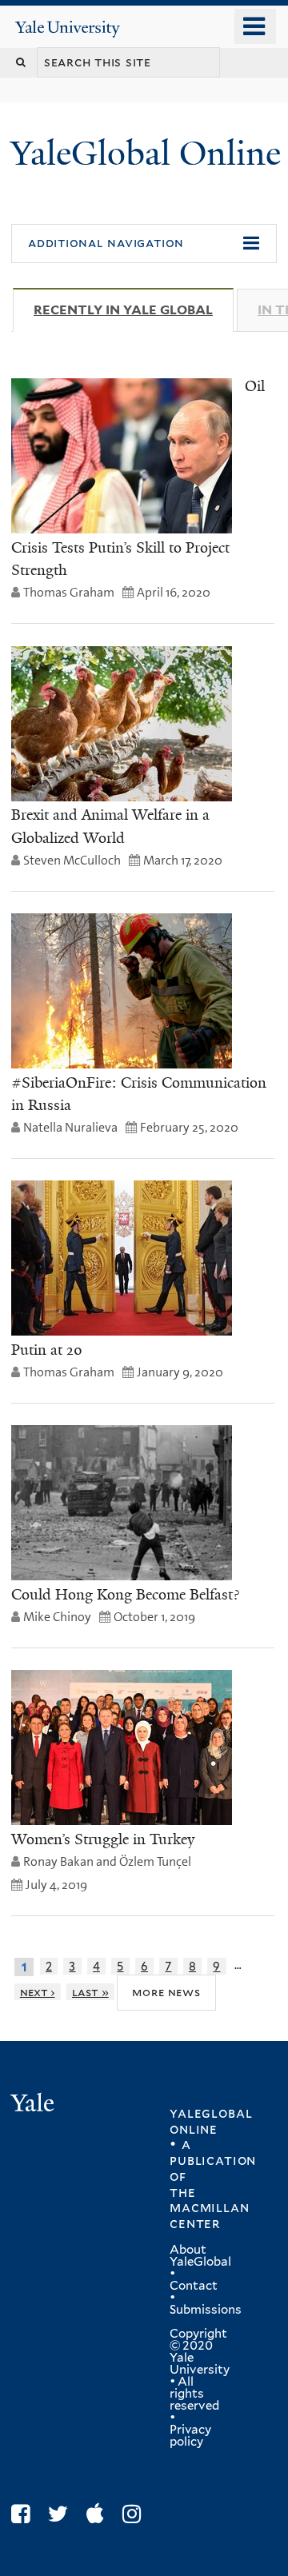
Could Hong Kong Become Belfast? (125, 1595)
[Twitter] (62, 2514)
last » (90, 1992)
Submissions (206, 2310)
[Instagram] (136, 2514)
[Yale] (34, 2105)
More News (166, 1992)
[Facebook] (24, 2514)
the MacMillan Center (209, 2208)
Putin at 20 (47, 1350)
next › (38, 1992)
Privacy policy (190, 2436)
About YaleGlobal (200, 2256)
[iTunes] (99, 2514)
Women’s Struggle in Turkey (103, 1839)
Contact (194, 2286)
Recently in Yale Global (134, 310)
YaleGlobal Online (146, 153)
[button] (144, 244)
